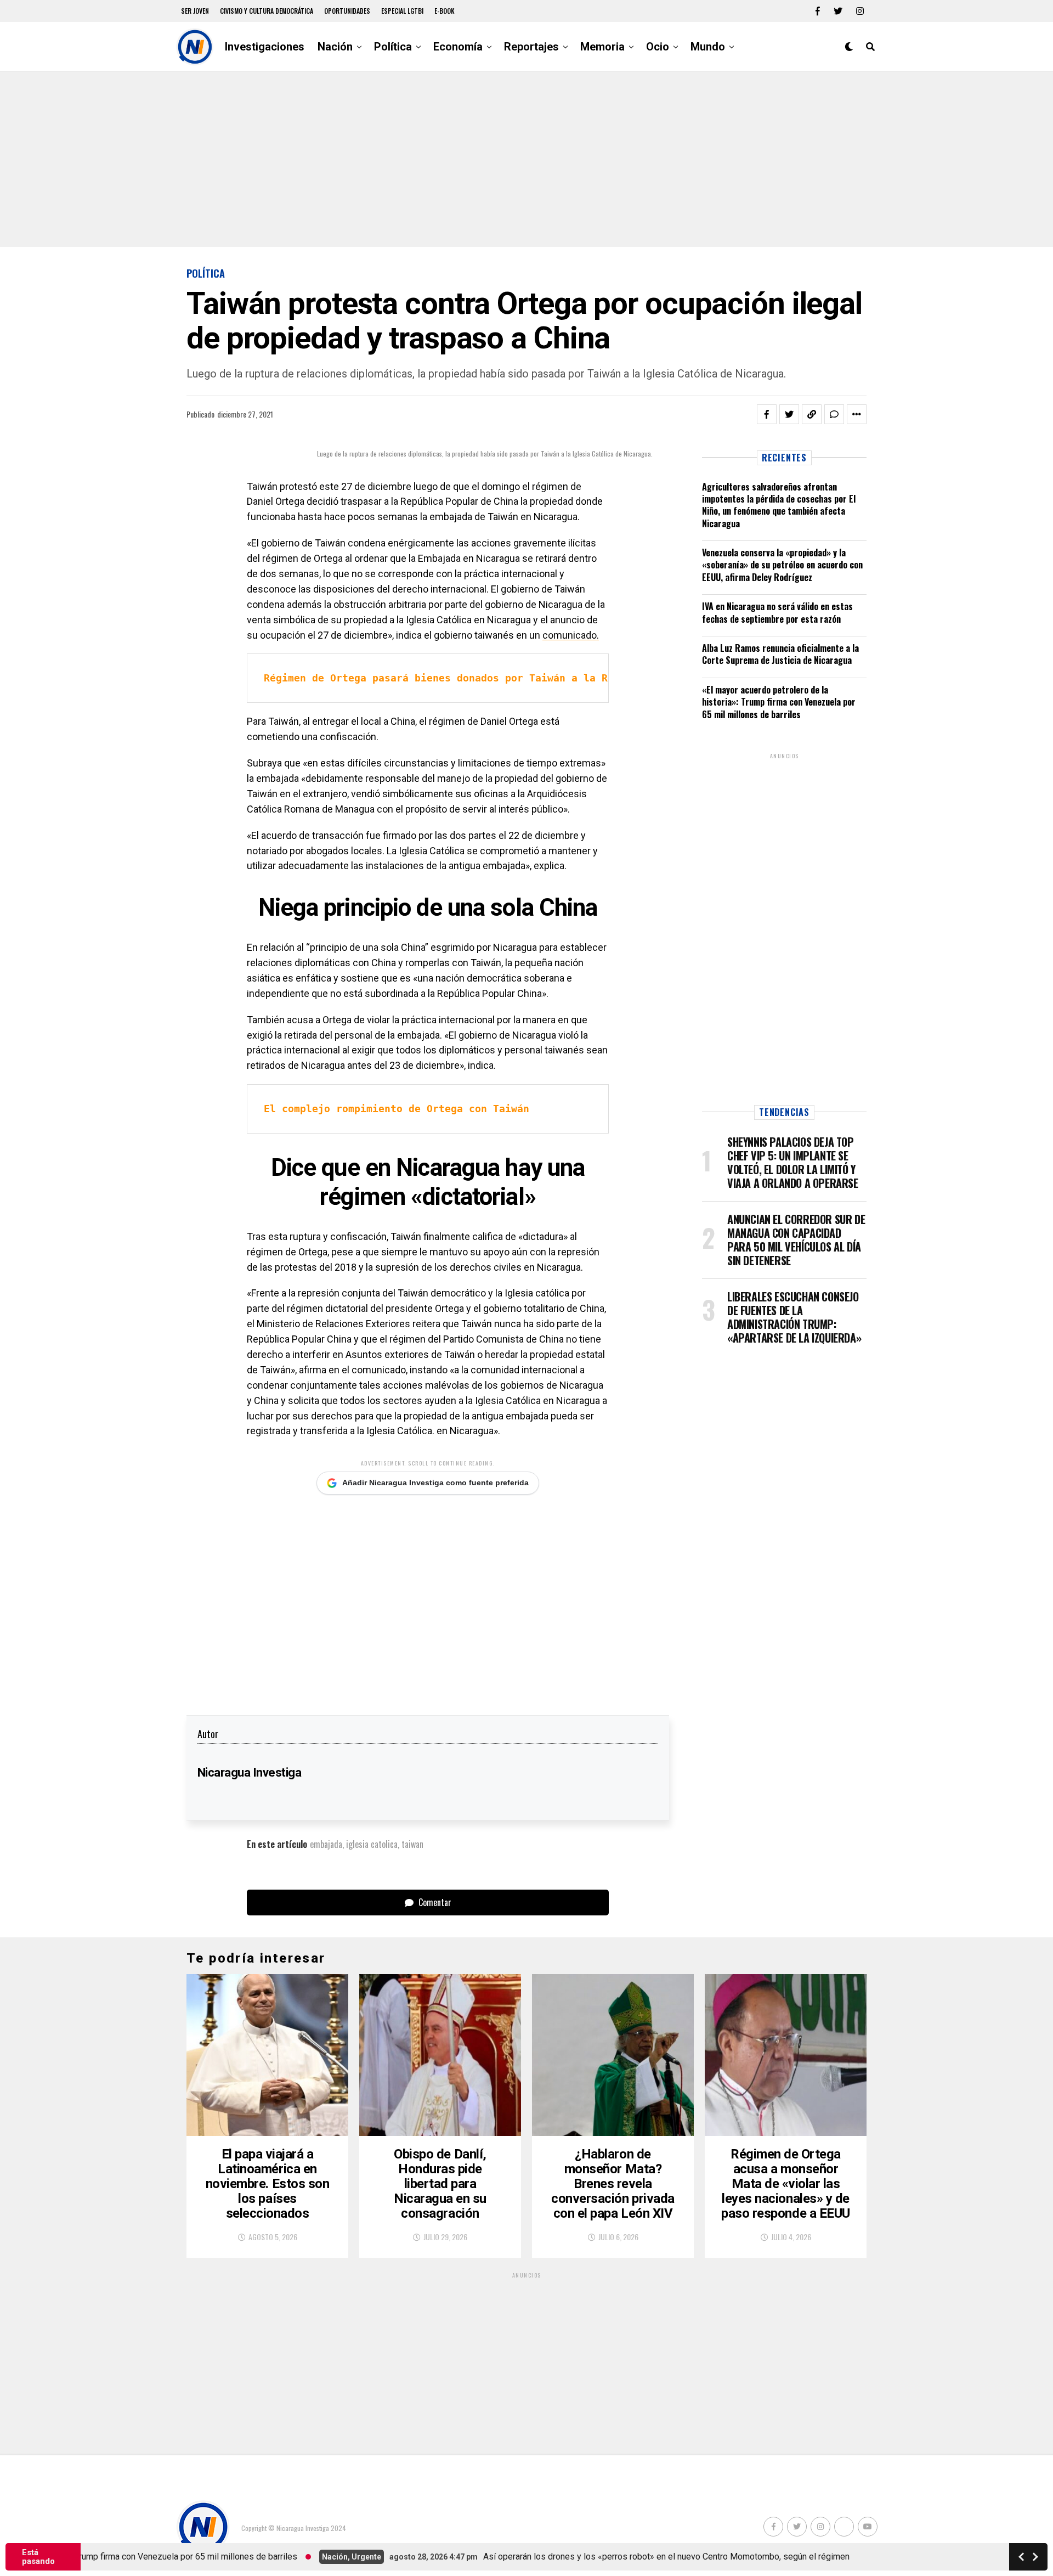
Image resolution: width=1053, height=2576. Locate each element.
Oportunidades (347, 11)
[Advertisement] (526, 159)
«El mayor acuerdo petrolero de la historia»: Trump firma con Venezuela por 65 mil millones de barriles (779, 702)
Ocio (658, 47)
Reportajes (531, 47)
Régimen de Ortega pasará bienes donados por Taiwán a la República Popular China (502, 678)
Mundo (708, 47)
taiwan (412, 1844)
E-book (445, 11)
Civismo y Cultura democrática (267, 11)
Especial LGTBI (402, 11)
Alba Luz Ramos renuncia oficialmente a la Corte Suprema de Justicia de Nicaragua (780, 654)
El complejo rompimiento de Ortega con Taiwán (397, 1109)
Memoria (602, 47)
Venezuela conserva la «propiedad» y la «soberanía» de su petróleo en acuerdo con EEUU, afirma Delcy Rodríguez (782, 565)
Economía (458, 47)
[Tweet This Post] (789, 414)
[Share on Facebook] (767, 414)
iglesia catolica (372, 1844)
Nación (335, 47)
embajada (326, 1844)
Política (393, 47)
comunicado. (571, 635)
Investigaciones (265, 47)
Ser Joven (195, 11)
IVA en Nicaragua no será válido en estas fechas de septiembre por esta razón (777, 612)
